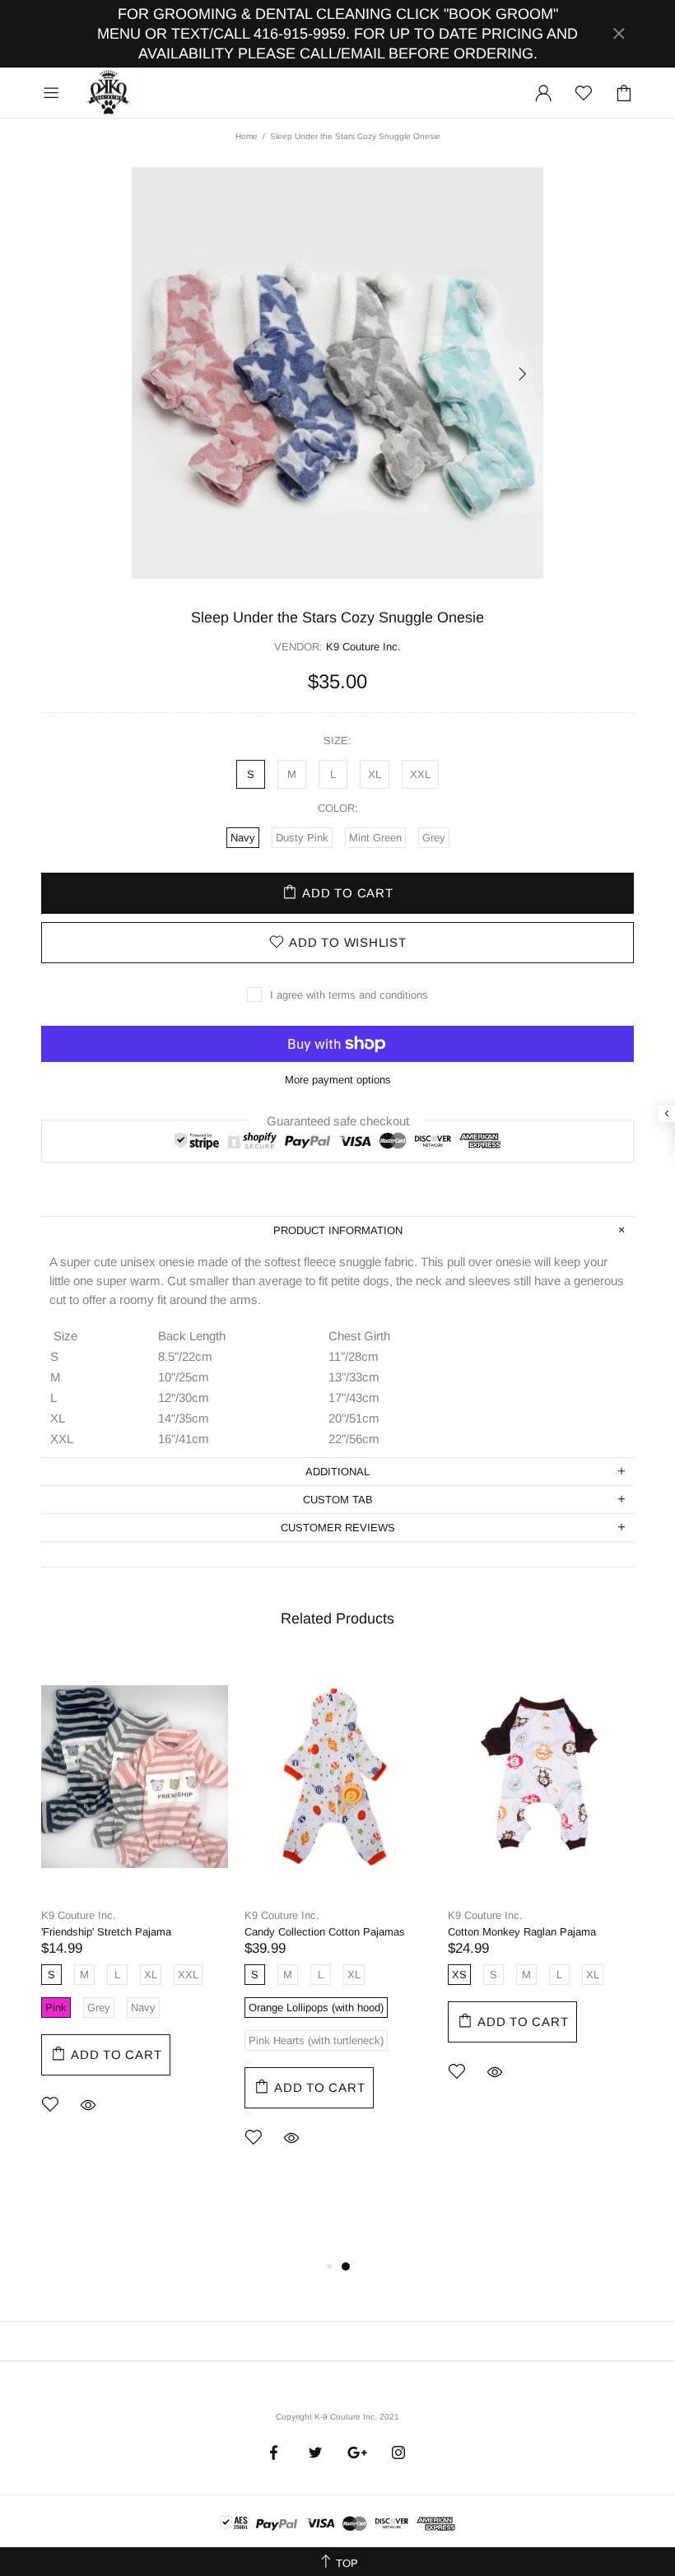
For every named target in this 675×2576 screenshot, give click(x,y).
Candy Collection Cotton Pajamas (325, 1932)
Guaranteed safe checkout (338, 1120)
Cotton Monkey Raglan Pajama (522, 1932)
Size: (337, 741)
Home (247, 136)
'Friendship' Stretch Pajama (106, 1932)
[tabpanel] (135, 1908)
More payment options (338, 1080)
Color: (338, 808)
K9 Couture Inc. (109, 93)
